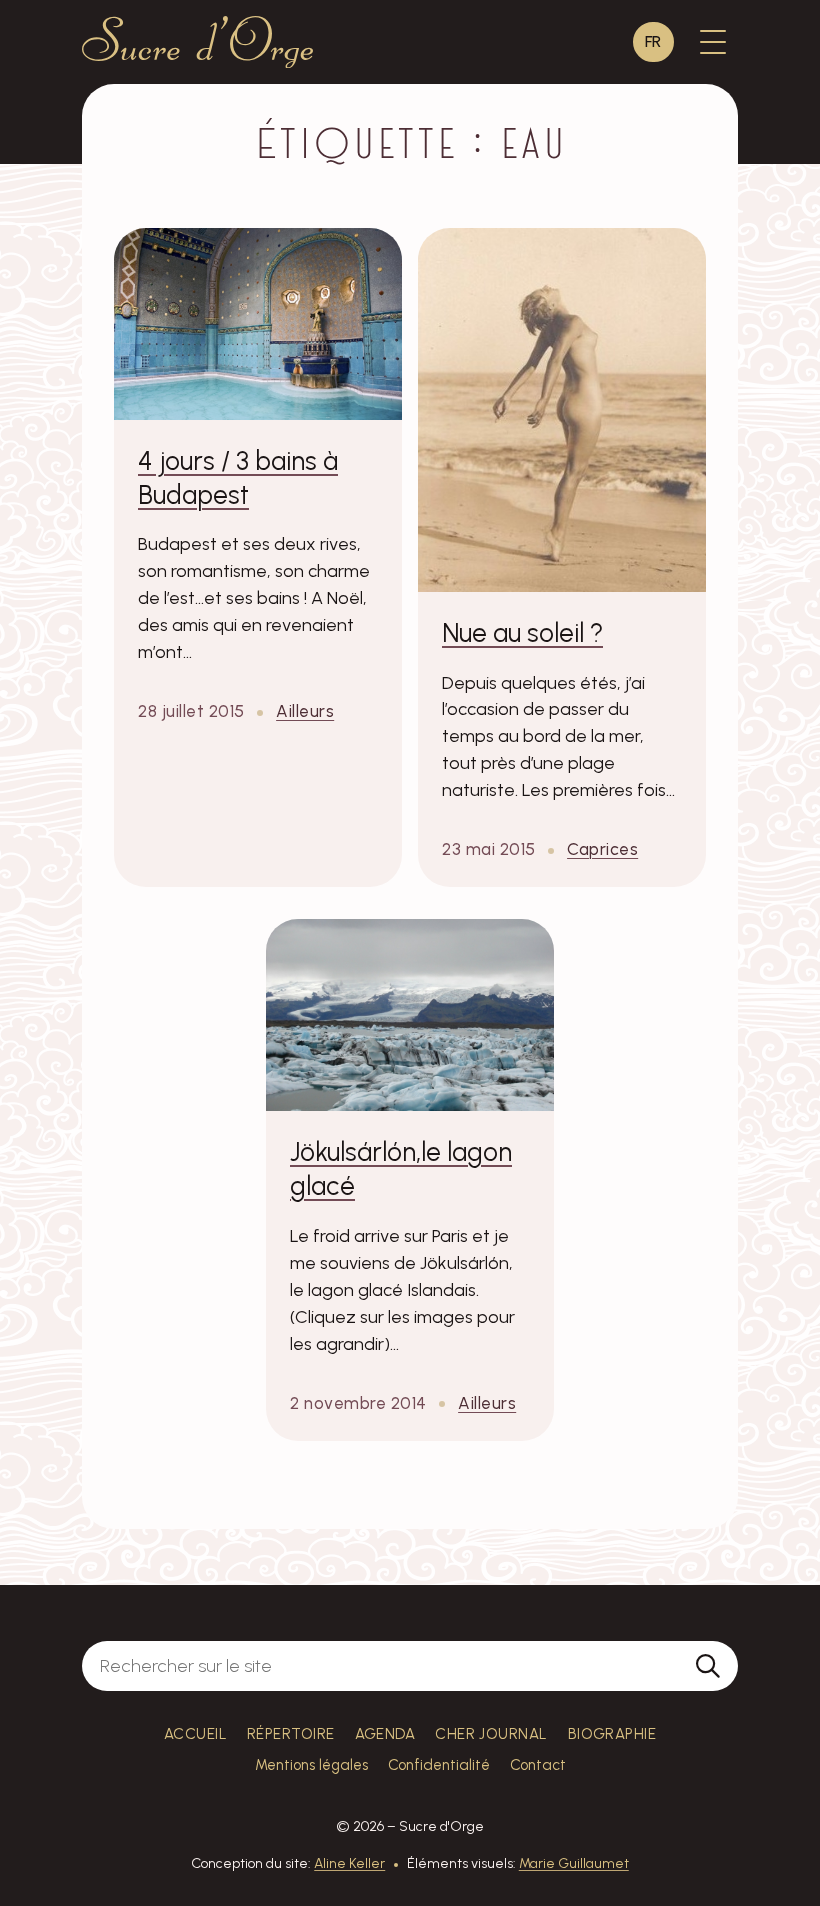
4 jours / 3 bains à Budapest (238, 478)
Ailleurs (305, 711)
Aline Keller (349, 1863)
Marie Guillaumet (574, 1863)
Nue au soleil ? (522, 633)
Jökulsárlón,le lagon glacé (401, 1169)
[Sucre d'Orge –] (197, 42)
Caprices (602, 849)
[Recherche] (708, 1666)
